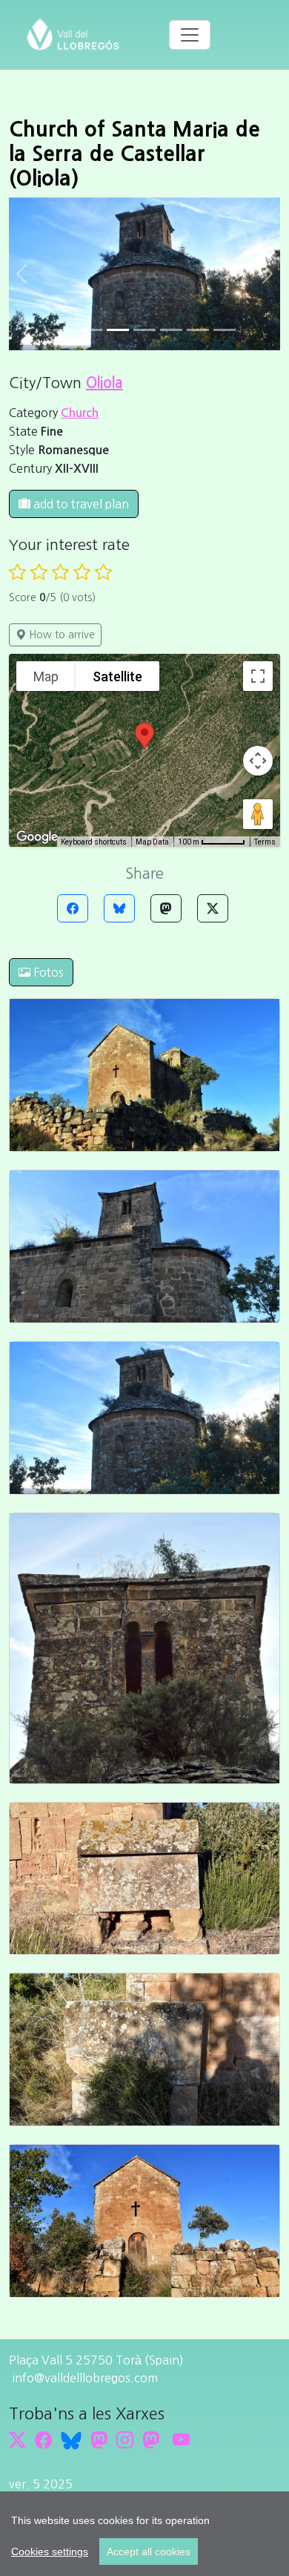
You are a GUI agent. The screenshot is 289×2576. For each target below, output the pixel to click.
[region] (144, 2534)
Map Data (152, 842)
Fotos (47, 972)
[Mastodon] (166, 908)
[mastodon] (151, 2440)
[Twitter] (213, 908)
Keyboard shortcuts (94, 842)
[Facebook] (73, 908)
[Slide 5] (198, 330)
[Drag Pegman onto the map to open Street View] (258, 814)
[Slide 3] (144, 330)
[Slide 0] (64, 330)
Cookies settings (50, 2552)
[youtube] (181, 2440)
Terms (265, 842)
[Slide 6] (225, 330)
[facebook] (43, 2440)
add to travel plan (80, 504)
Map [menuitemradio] (46, 676)
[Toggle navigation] (190, 35)
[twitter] (17, 2440)
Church (80, 413)
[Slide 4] (171, 330)
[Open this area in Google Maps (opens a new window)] (37, 837)
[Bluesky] (119, 908)
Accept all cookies (149, 2552)
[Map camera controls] (258, 761)
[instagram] (125, 2440)
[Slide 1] (91, 330)
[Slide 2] (118, 330)
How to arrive (60, 635)
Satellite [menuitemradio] (117, 676)
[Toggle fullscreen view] (258, 676)
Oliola (104, 383)
